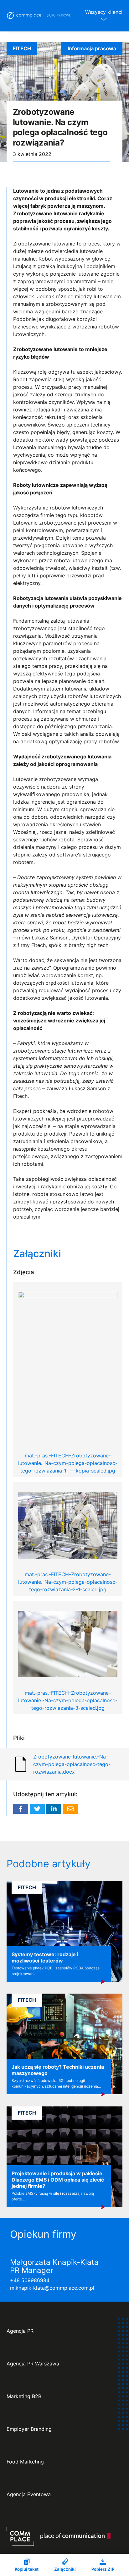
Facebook (21, 1809)
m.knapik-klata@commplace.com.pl (52, 2288)
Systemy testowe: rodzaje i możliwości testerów (45, 1957)
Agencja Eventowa (29, 2494)
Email (70, 1809)
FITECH (22, 48)
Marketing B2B (24, 2396)
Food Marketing (25, 2462)
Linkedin (54, 1809)
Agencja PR (20, 2331)
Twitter (37, 1809)
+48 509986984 (30, 2280)
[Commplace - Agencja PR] (59, 2536)
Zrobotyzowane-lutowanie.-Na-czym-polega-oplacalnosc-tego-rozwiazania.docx (72, 1764)
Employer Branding (29, 2429)
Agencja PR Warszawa (33, 2364)
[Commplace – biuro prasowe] (39, 16)
